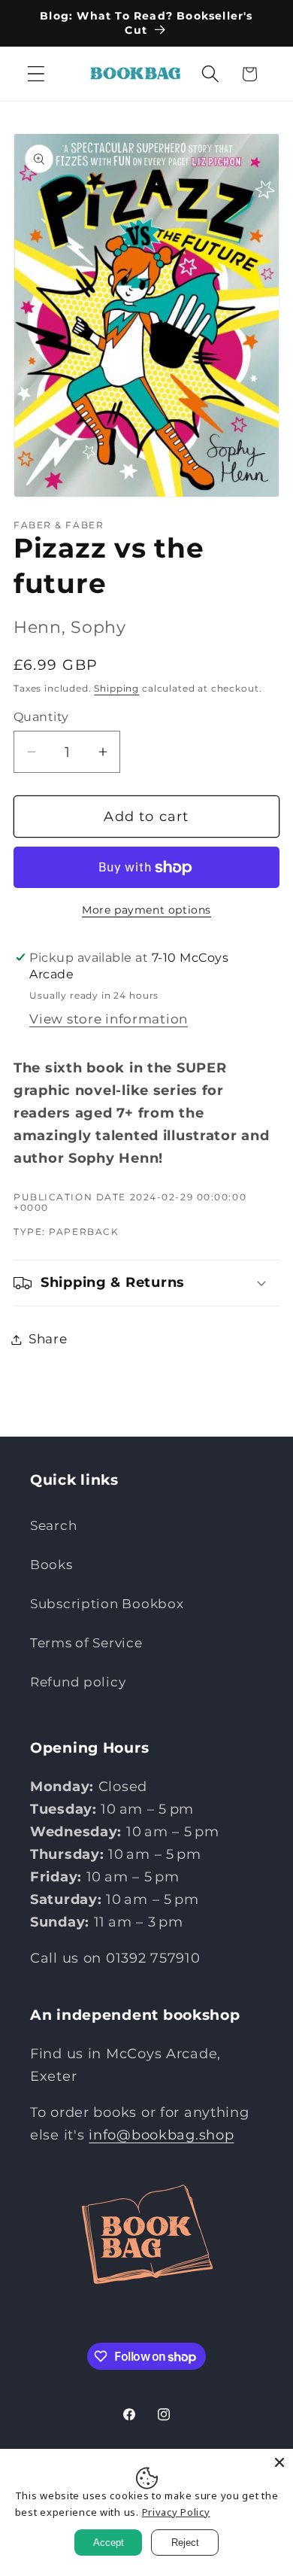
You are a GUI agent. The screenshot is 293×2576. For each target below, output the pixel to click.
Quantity (41, 717)
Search (53, 1525)
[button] (36, 74)
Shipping (116, 688)
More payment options (146, 910)
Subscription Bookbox (107, 1604)
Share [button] (48, 1339)
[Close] (279, 2462)
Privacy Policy (176, 2512)
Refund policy (78, 1682)
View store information (109, 1019)
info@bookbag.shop (161, 2135)
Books (51, 1565)
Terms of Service (86, 1643)
